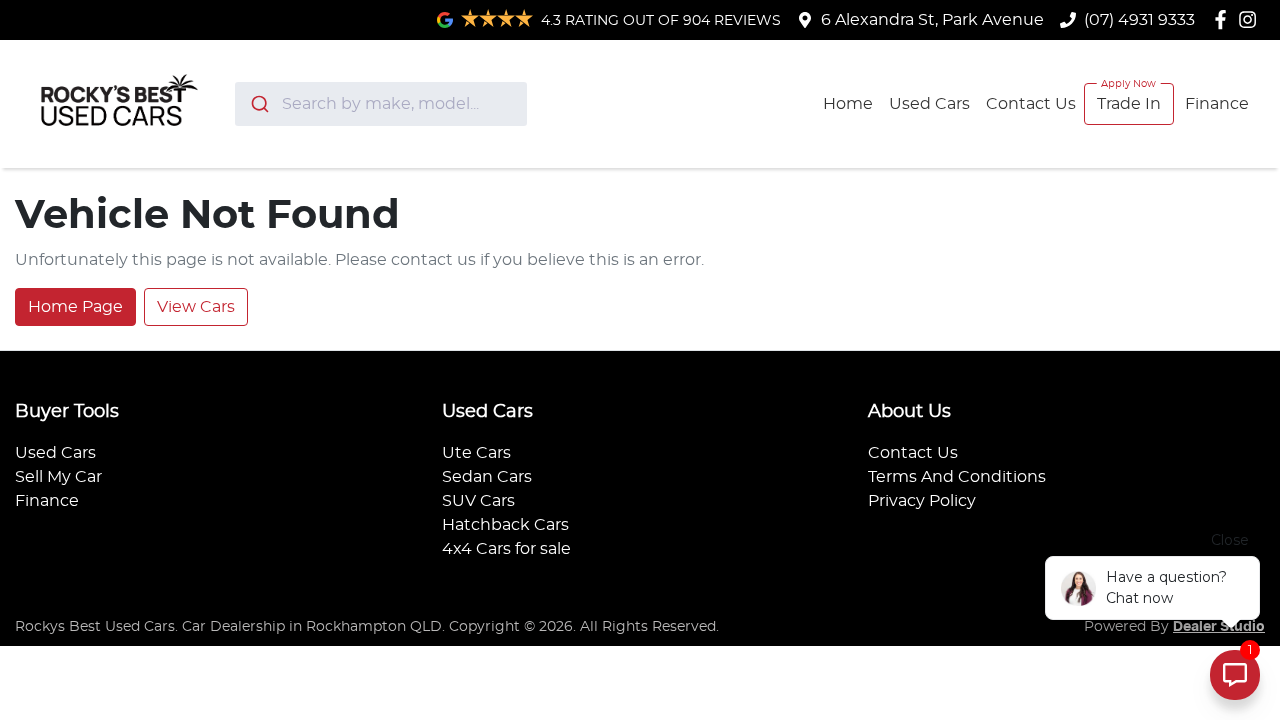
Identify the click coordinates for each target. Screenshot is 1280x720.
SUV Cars (478, 501)
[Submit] (258, 104)
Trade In (1129, 104)
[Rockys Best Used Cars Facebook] (1224, 19)
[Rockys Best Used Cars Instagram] (1251, 19)
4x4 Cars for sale (506, 549)
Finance (1217, 104)
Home (848, 104)
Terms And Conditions (957, 477)
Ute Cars (476, 453)
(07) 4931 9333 (1139, 20)
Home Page (75, 307)
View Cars (196, 307)
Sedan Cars (487, 477)
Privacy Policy (922, 501)
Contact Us (1031, 104)
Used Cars (929, 104)
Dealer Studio (1219, 627)
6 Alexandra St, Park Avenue (932, 20)
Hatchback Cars (505, 525)
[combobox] (381, 104)
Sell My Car (58, 477)
